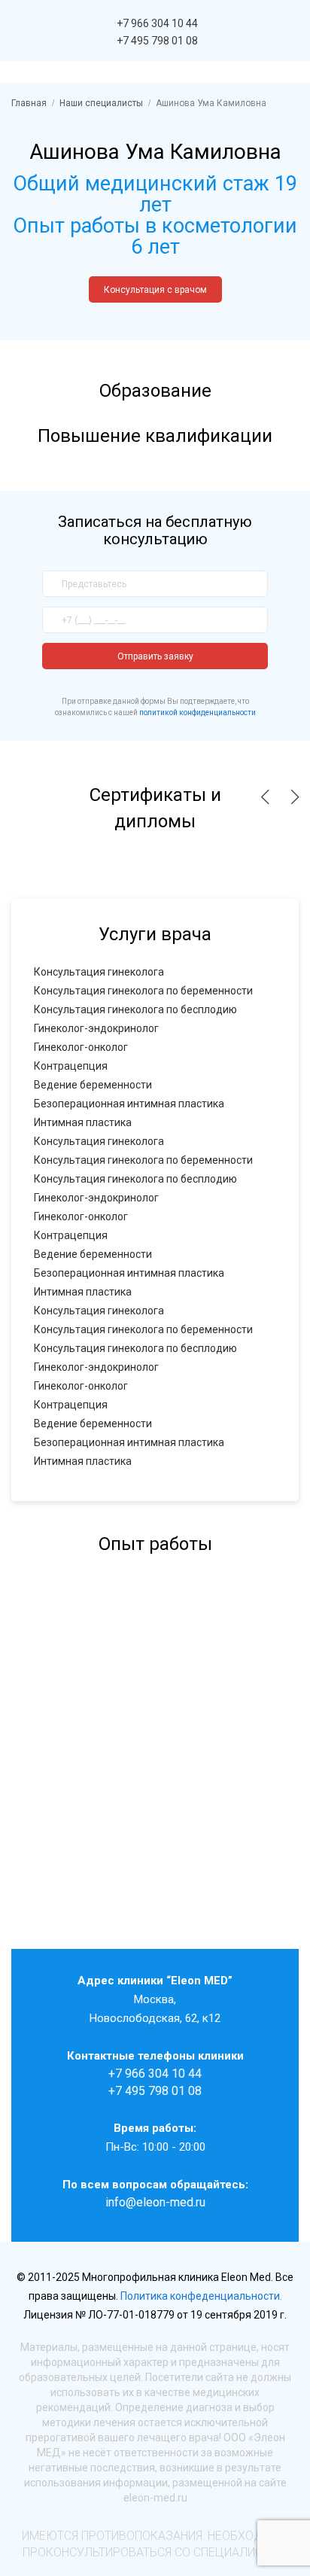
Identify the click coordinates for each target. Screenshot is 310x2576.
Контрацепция (71, 1066)
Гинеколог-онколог (81, 1047)
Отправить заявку (155, 656)
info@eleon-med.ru (155, 2202)
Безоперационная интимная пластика (129, 1104)
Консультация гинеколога (99, 972)
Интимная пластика (83, 1122)
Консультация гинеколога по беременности (143, 991)
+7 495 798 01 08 (157, 41)
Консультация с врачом (155, 290)
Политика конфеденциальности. (201, 2296)
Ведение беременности (93, 1085)
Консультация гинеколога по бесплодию (135, 1009)
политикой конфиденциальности (198, 713)
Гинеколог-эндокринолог (96, 1028)
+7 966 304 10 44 (157, 23)
